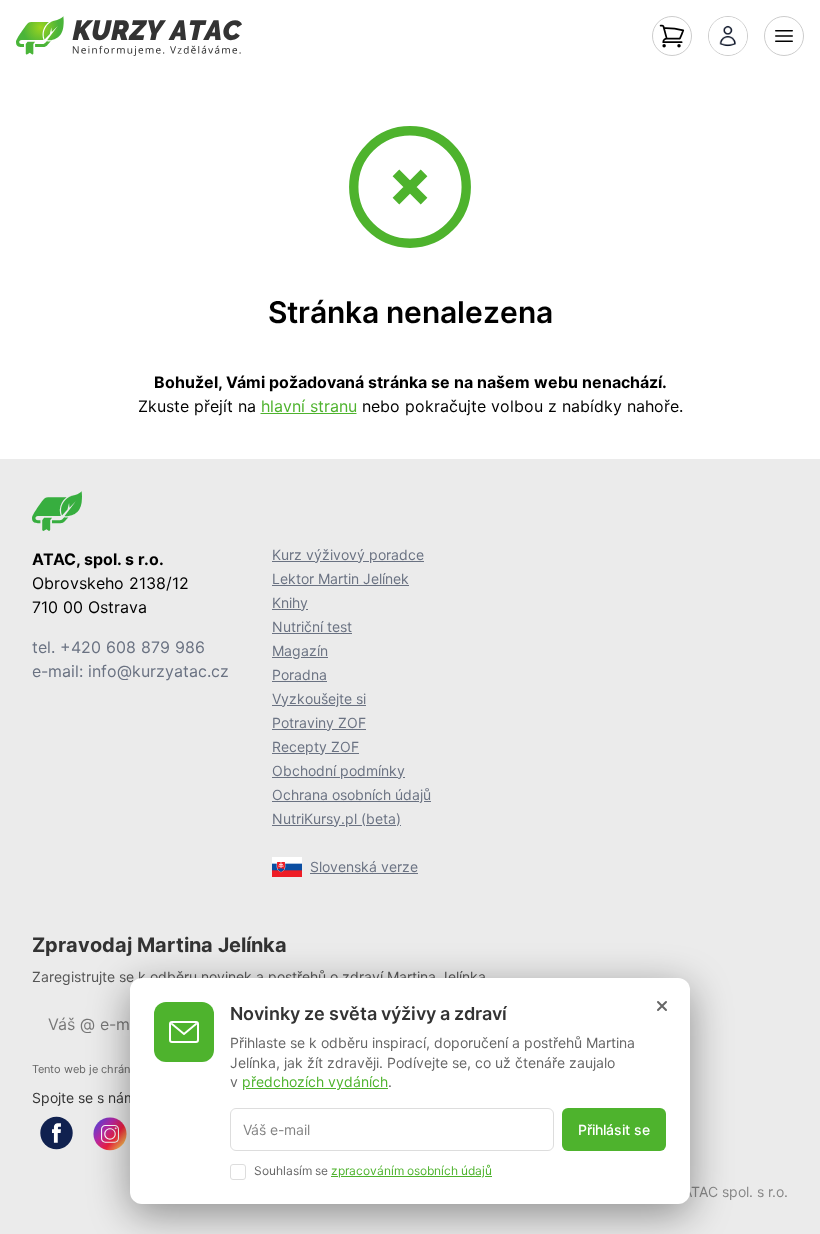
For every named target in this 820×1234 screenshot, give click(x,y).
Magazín (300, 650)
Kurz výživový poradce (348, 554)
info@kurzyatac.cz (158, 671)
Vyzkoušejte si (319, 698)
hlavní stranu (309, 406)
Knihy (290, 602)
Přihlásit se (614, 1129)
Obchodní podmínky (338, 770)
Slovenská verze (364, 866)
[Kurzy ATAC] (129, 36)
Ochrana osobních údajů (351, 794)
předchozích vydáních (315, 1081)
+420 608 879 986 (132, 647)
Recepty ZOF (315, 746)
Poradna (299, 674)
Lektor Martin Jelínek (340, 578)
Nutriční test (312, 626)
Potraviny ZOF (319, 722)
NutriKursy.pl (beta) (336, 818)
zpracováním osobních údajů (411, 1170)
